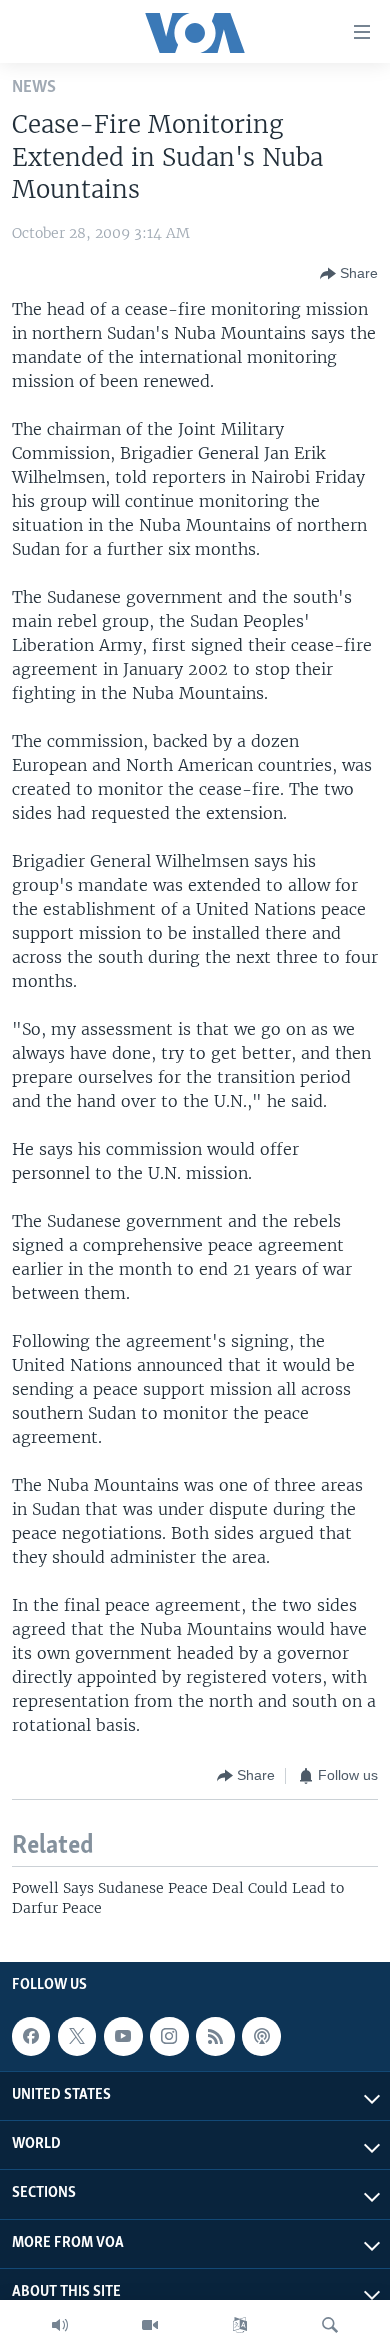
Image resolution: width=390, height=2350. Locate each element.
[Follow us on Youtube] (123, 2036)
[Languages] (240, 2325)
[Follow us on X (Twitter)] (77, 2036)
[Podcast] (261, 2036)
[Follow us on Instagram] (169, 2036)
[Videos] (150, 2325)
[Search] (330, 2325)
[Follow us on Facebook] (31, 2036)
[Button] (349, 274)
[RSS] (215, 2036)
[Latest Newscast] (60, 2325)
